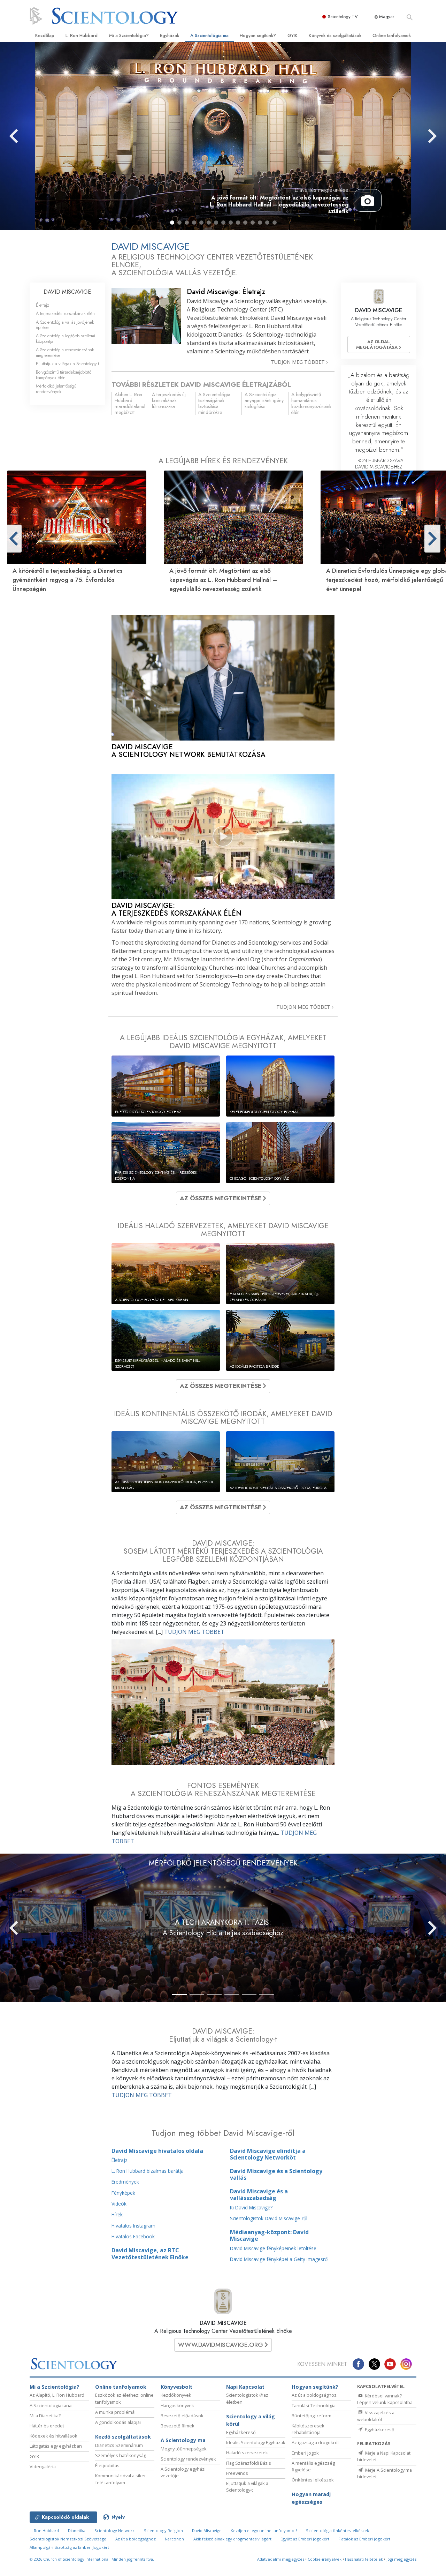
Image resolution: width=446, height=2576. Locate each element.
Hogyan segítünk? (258, 35)
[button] (172, 223)
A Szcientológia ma (209, 35)
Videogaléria (43, 2466)
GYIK (293, 35)
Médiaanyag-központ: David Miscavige (269, 2235)
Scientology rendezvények (188, 2459)
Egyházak (170, 35)
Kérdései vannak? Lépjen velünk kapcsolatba (385, 2399)
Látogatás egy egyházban (56, 2446)
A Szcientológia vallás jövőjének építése (65, 325)
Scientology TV (343, 17)
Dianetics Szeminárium (119, 2445)
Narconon (174, 2539)
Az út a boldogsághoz (314, 2395)
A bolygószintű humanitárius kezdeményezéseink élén (311, 403)
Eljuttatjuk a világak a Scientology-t (67, 364)
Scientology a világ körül (251, 2420)
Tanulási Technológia (314, 2405)
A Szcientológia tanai (51, 2405)
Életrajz (120, 2160)
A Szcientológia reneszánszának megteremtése (65, 352)
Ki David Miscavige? (251, 2207)
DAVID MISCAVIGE (223, 2323)
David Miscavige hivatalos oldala (157, 2151)
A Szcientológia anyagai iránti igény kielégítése (264, 400)
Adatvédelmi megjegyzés (281, 2559)
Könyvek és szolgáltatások (335, 35)
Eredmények (125, 2182)
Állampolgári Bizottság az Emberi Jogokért (69, 2547)
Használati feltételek (364, 2559)
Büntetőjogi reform (312, 2416)
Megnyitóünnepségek (184, 2449)
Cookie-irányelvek (325, 2559)
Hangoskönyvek (177, 2405)
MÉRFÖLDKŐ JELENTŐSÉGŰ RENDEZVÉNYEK (223, 1863)
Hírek (117, 2214)
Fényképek (123, 2193)
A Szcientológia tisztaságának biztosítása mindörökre (214, 403)
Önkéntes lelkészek (313, 2480)
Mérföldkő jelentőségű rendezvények (56, 389)
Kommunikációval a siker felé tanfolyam (121, 2479)
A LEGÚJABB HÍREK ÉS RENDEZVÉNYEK (223, 461)
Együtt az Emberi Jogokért (305, 2539)
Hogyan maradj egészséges (311, 2498)
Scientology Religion (163, 2530)
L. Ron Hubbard (82, 35)
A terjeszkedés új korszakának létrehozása (169, 400)
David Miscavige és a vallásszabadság (259, 2195)
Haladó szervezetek (247, 2453)
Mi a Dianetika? (45, 2416)
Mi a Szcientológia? (129, 35)
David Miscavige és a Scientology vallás (276, 2174)
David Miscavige (207, 2530)
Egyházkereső (241, 2432)
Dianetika (77, 2530)
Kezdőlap (45, 35)
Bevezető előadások (182, 2416)
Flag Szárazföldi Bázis (249, 2463)
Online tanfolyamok (392, 35)
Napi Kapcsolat (245, 2387)
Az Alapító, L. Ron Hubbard (57, 2395)
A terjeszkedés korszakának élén (65, 313)
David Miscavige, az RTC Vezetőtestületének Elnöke (150, 2254)
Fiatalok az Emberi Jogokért (364, 2539)
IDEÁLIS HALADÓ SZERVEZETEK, (223, 1230)
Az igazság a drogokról (315, 2442)
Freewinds (237, 2473)
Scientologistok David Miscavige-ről (269, 2218)
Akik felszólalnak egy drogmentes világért (232, 2539)
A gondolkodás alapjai (118, 2422)
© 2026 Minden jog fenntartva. (92, 2559)
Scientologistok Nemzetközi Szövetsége (68, 2539)
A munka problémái (115, 2412)
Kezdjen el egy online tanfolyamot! (264, 2530)
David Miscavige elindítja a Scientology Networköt (268, 2154)
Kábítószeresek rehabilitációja (308, 2429)
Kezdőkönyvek (176, 2395)
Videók (119, 2204)
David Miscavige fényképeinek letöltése (273, 2248)
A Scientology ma (183, 2440)
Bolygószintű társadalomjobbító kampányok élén (64, 375)
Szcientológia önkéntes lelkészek (337, 2530)
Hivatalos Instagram (133, 2226)
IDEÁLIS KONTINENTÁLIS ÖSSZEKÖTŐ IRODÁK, (223, 1418)
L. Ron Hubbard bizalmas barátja (148, 2171)
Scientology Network (114, 2530)
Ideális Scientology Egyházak (256, 2442)
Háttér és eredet (47, 2426)
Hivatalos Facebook (133, 2236)
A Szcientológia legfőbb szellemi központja (66, 338)
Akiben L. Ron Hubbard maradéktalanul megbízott (130, 403)
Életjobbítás (107, 2465)
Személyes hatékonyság (121, 2455)
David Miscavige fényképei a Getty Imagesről (279, 2259)
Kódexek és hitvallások (53, 2436)
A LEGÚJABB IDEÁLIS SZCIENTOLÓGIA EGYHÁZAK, (223, 1042)
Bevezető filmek (178, 2426)
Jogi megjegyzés (401, 2559)
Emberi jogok (305, 2453)
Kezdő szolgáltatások (123, 2437)
